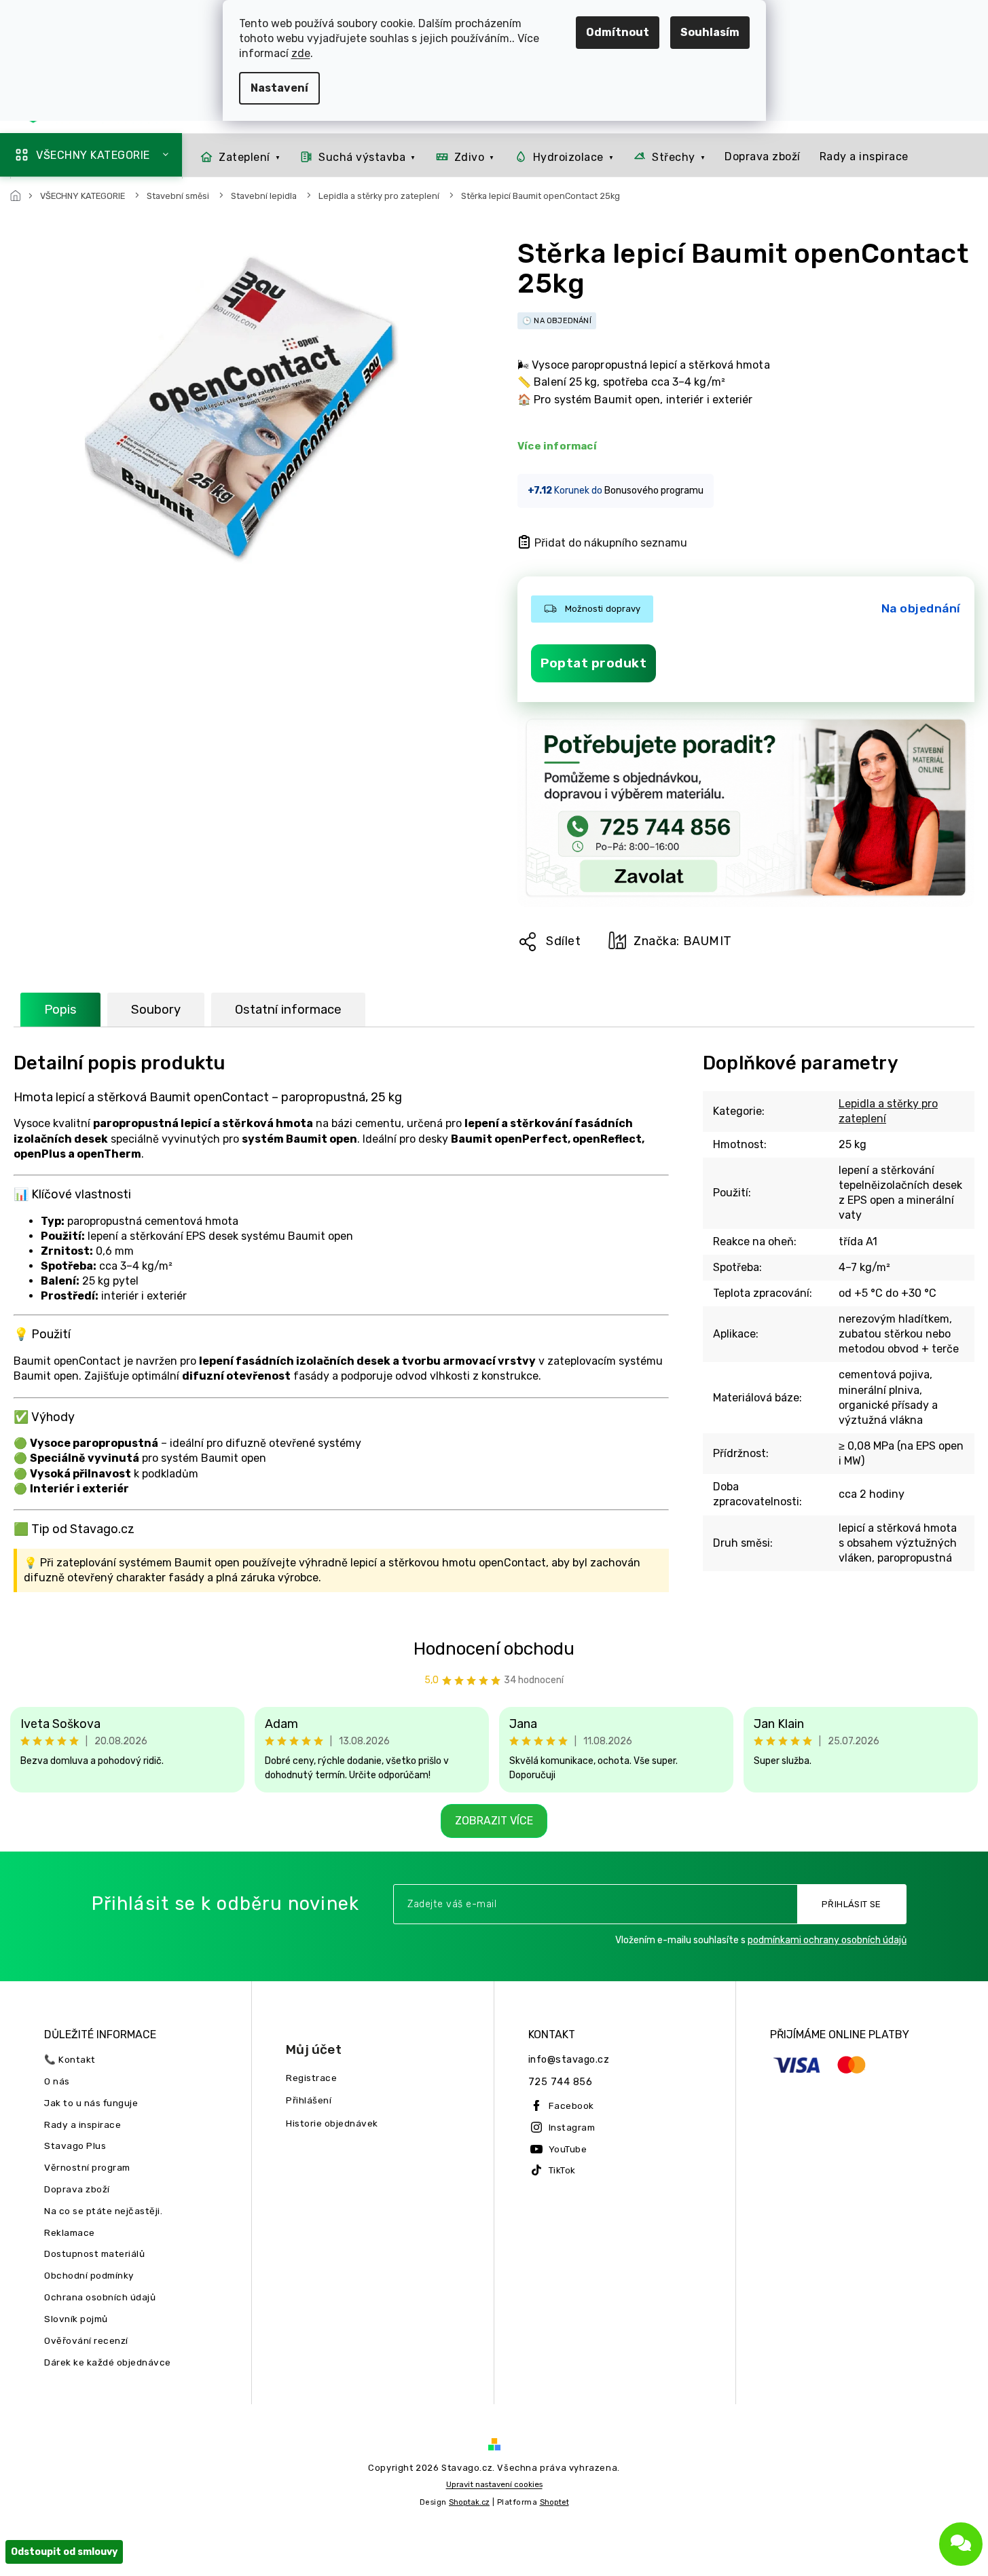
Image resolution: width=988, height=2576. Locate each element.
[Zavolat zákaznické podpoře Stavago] (746, 809)
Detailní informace (558, 446)
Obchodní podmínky (89, 2275)
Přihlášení (309, 2100)
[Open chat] (961, 2544)
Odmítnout (618, 32)
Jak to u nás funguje (91, 2103)
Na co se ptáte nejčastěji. (103, 2211)
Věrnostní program (87, 2167)
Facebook (571, 2105)
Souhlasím (710, 32)
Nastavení (279, 88)
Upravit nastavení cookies (494, 2484)
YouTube (568, 2149)
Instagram (572, 2127)
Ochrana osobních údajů (100, 2297)
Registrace (311, 2078)
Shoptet (554, 2502)
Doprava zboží (77, 2189)
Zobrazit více (494, 1821)
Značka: (683, 941)
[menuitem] (236, 157)
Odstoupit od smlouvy (64, 2552)
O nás (57, 2081)
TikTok (562, 2170)
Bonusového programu (654, 491)
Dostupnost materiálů (94, 2253)
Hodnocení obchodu (494, 1649)
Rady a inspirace (83, 2124)
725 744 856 (561, 2082)
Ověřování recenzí (86, 2340)
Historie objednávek (332, 2123)
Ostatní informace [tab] (288, 1010)
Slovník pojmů (76, 2319)
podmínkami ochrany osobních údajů (827, 1940)
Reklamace (70, 2232)
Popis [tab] (60, 1010)
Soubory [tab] (156, 1010)
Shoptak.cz (469, 2502)
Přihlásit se (852, 1904)
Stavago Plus (75, 2146)
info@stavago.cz (569, 2060)
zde (301, 53)
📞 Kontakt (70, 2059)
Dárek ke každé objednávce (108, 2362)
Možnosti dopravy (603, 609)
